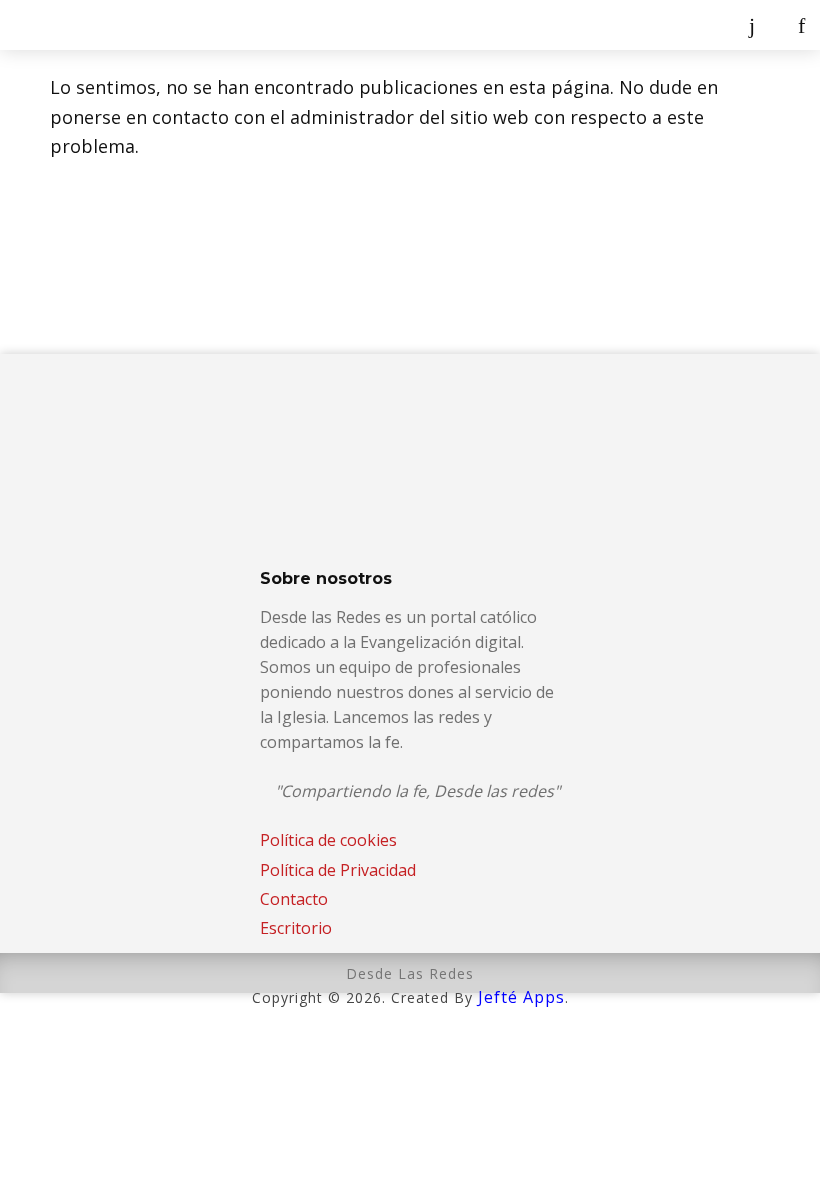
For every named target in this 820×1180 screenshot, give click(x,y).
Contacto (294, 899)
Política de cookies (328, 840)
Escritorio (296, 928)
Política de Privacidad (338, 870)
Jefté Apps (521, 997)
